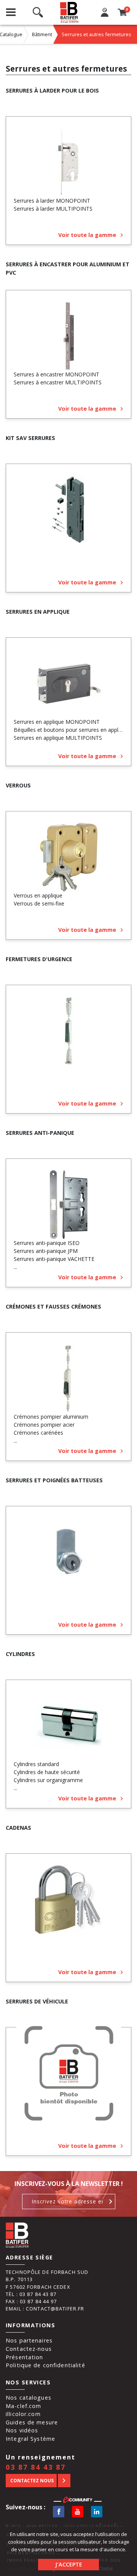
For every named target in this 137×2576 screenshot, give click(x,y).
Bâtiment (42, 34)
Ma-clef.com (23, 2406)
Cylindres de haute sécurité (47, 1772)
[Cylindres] (68, 1726)
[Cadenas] (68, 1899)
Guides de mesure (32, 2422)
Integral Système (30, 2439)
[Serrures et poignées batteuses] (68, 1552)
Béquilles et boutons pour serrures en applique (71, 730)
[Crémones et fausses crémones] (68, 1378)
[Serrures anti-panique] (68, 1205)
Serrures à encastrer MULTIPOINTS (58, 382)
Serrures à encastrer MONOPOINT (57, 374)
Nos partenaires (29, 2340)
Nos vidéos (22, 2430)
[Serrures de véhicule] (68, 2073)
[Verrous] (68, 857)
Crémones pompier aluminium (51, 1417)
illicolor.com (23, 2414)
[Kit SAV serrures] (68, 510)
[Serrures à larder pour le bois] (68, 162)
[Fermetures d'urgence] (68, 1031)
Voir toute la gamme (87, 235)
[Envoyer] (111, 2202)
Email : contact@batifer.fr (45, 2309)
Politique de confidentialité (45, 2365)
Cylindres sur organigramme (48, 1780)
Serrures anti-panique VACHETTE (54, 1259)
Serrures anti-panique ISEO (47, 1243)
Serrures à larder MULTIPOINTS (53, 209)
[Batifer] (69, 12)
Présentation (25, 2357)
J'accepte (69, 2564)
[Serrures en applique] (68, 683)
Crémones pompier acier (44, 1425)
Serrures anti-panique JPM (46, 1251)
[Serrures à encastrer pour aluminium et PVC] (68, 336)
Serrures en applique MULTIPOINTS (58, 738)
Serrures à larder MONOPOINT (52, 201)
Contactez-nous (29, 2349)
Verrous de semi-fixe (39, 903)
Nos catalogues (29, 2398)
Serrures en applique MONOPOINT (57, 722)
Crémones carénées (38, 1433)
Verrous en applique (38, 895)
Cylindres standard (36, 1764)
